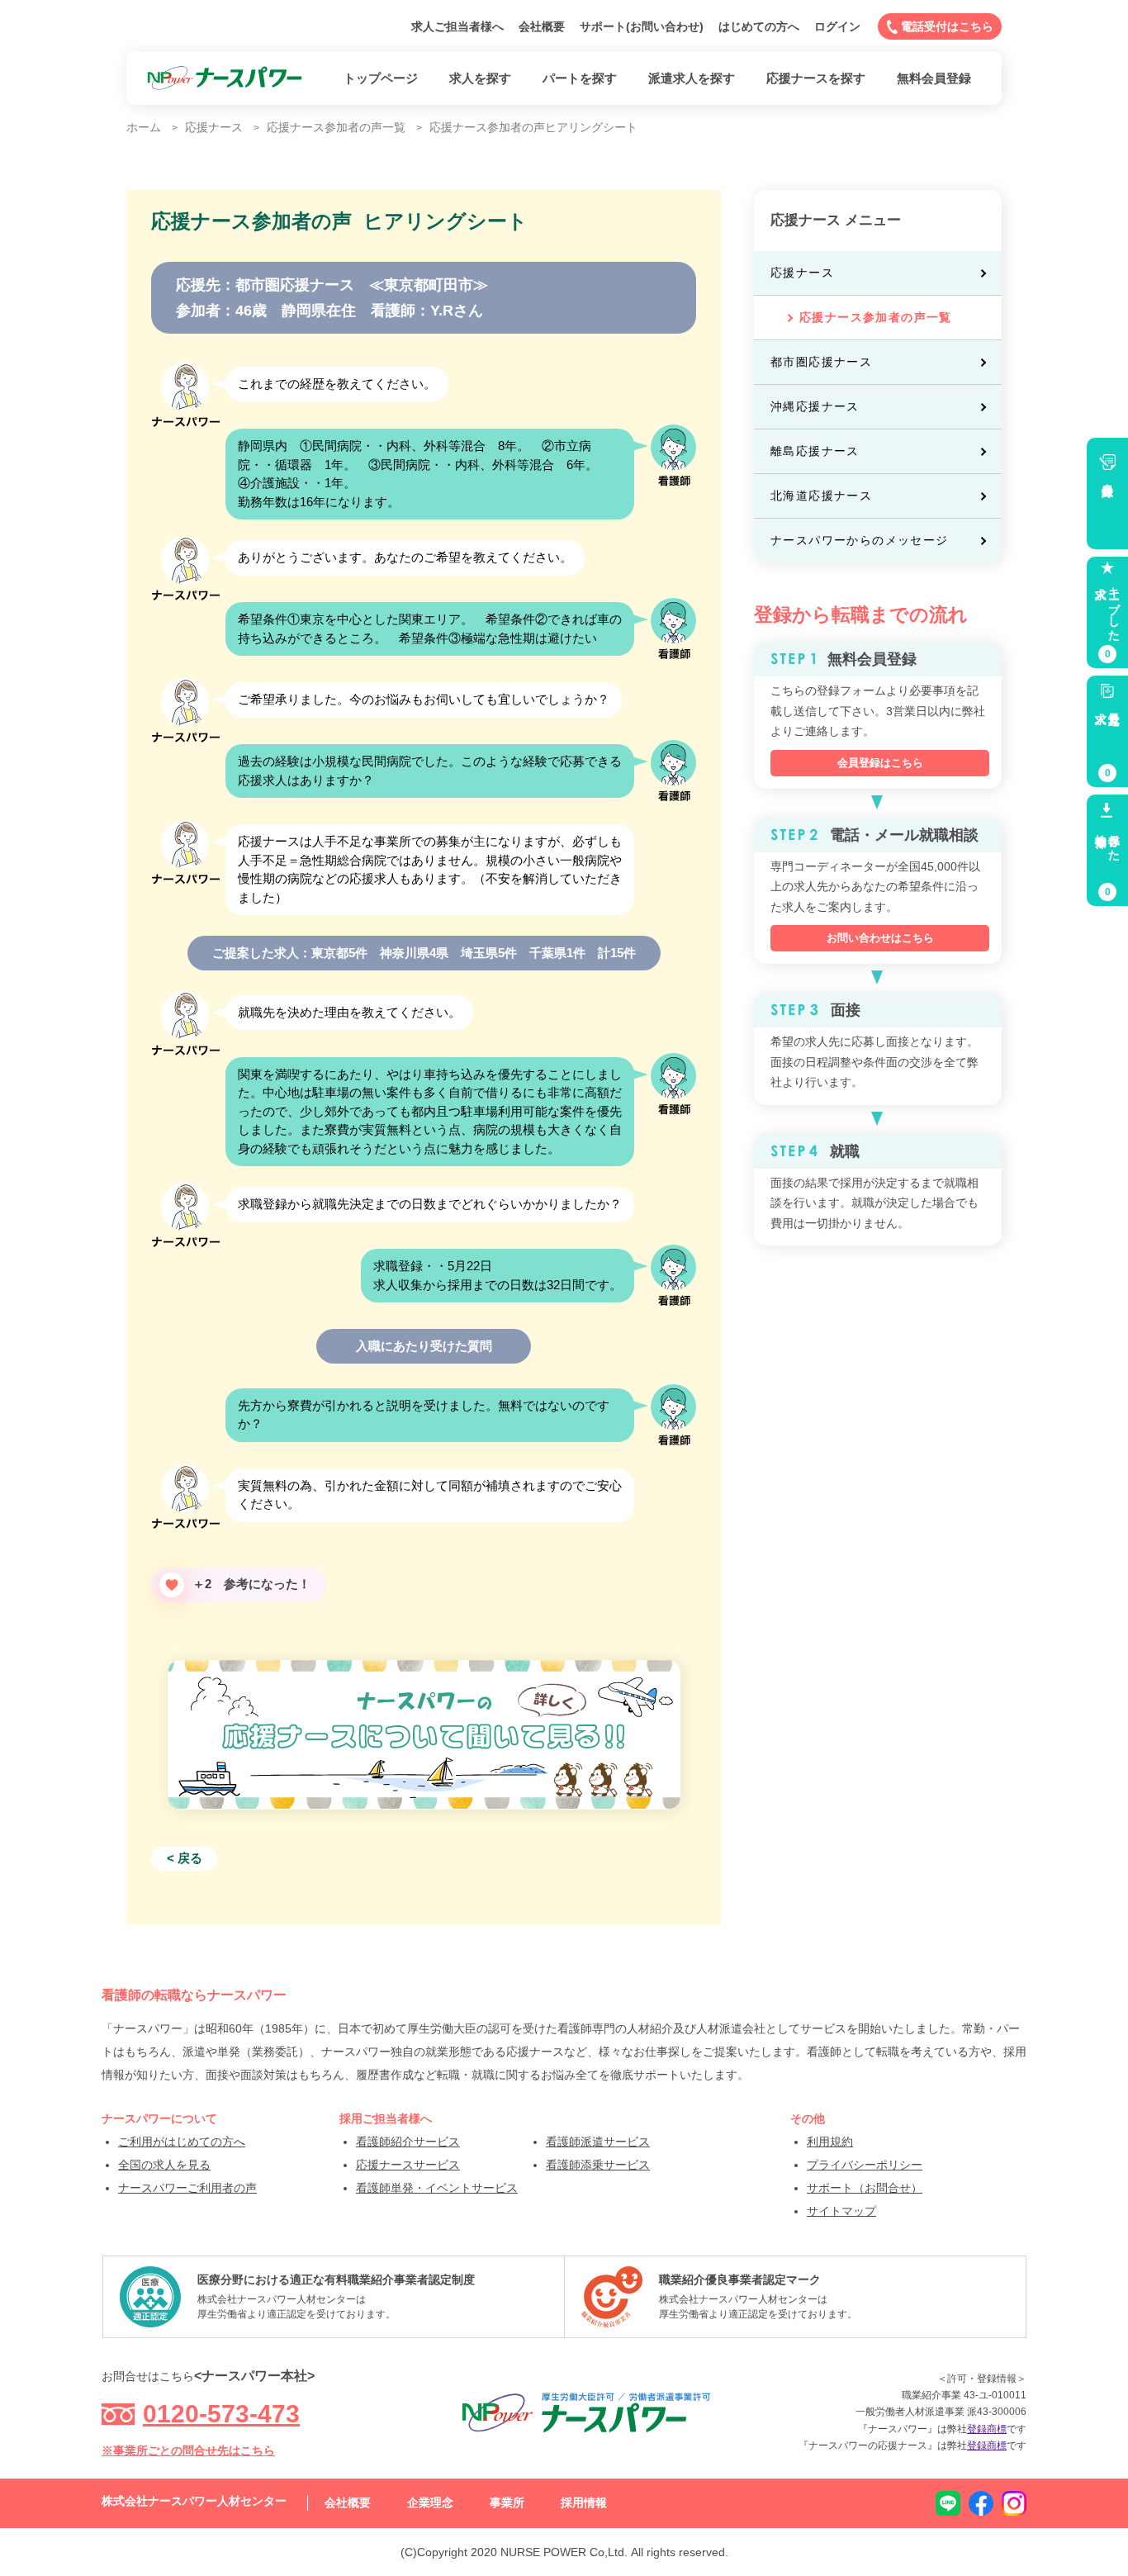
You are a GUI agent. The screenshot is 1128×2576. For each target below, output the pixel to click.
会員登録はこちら (880, 763)
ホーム (144, 127)
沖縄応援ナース (815, 406)
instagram (1014, 2503)
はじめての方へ (759, 26)
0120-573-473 (221, 2414)
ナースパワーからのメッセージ (860, 540)
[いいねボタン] (172, 1585)
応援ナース (802, 273)
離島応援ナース (815, 451)
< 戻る (185, 1858)
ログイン (837, 26)
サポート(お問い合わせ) (642, 26)
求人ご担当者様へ (457, 26)
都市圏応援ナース (821, 362)
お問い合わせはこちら (880, 938)
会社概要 (542, 26)
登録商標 (987, 2429)
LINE (948, 2503)
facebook (981, 2503)
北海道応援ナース (821, 496)
